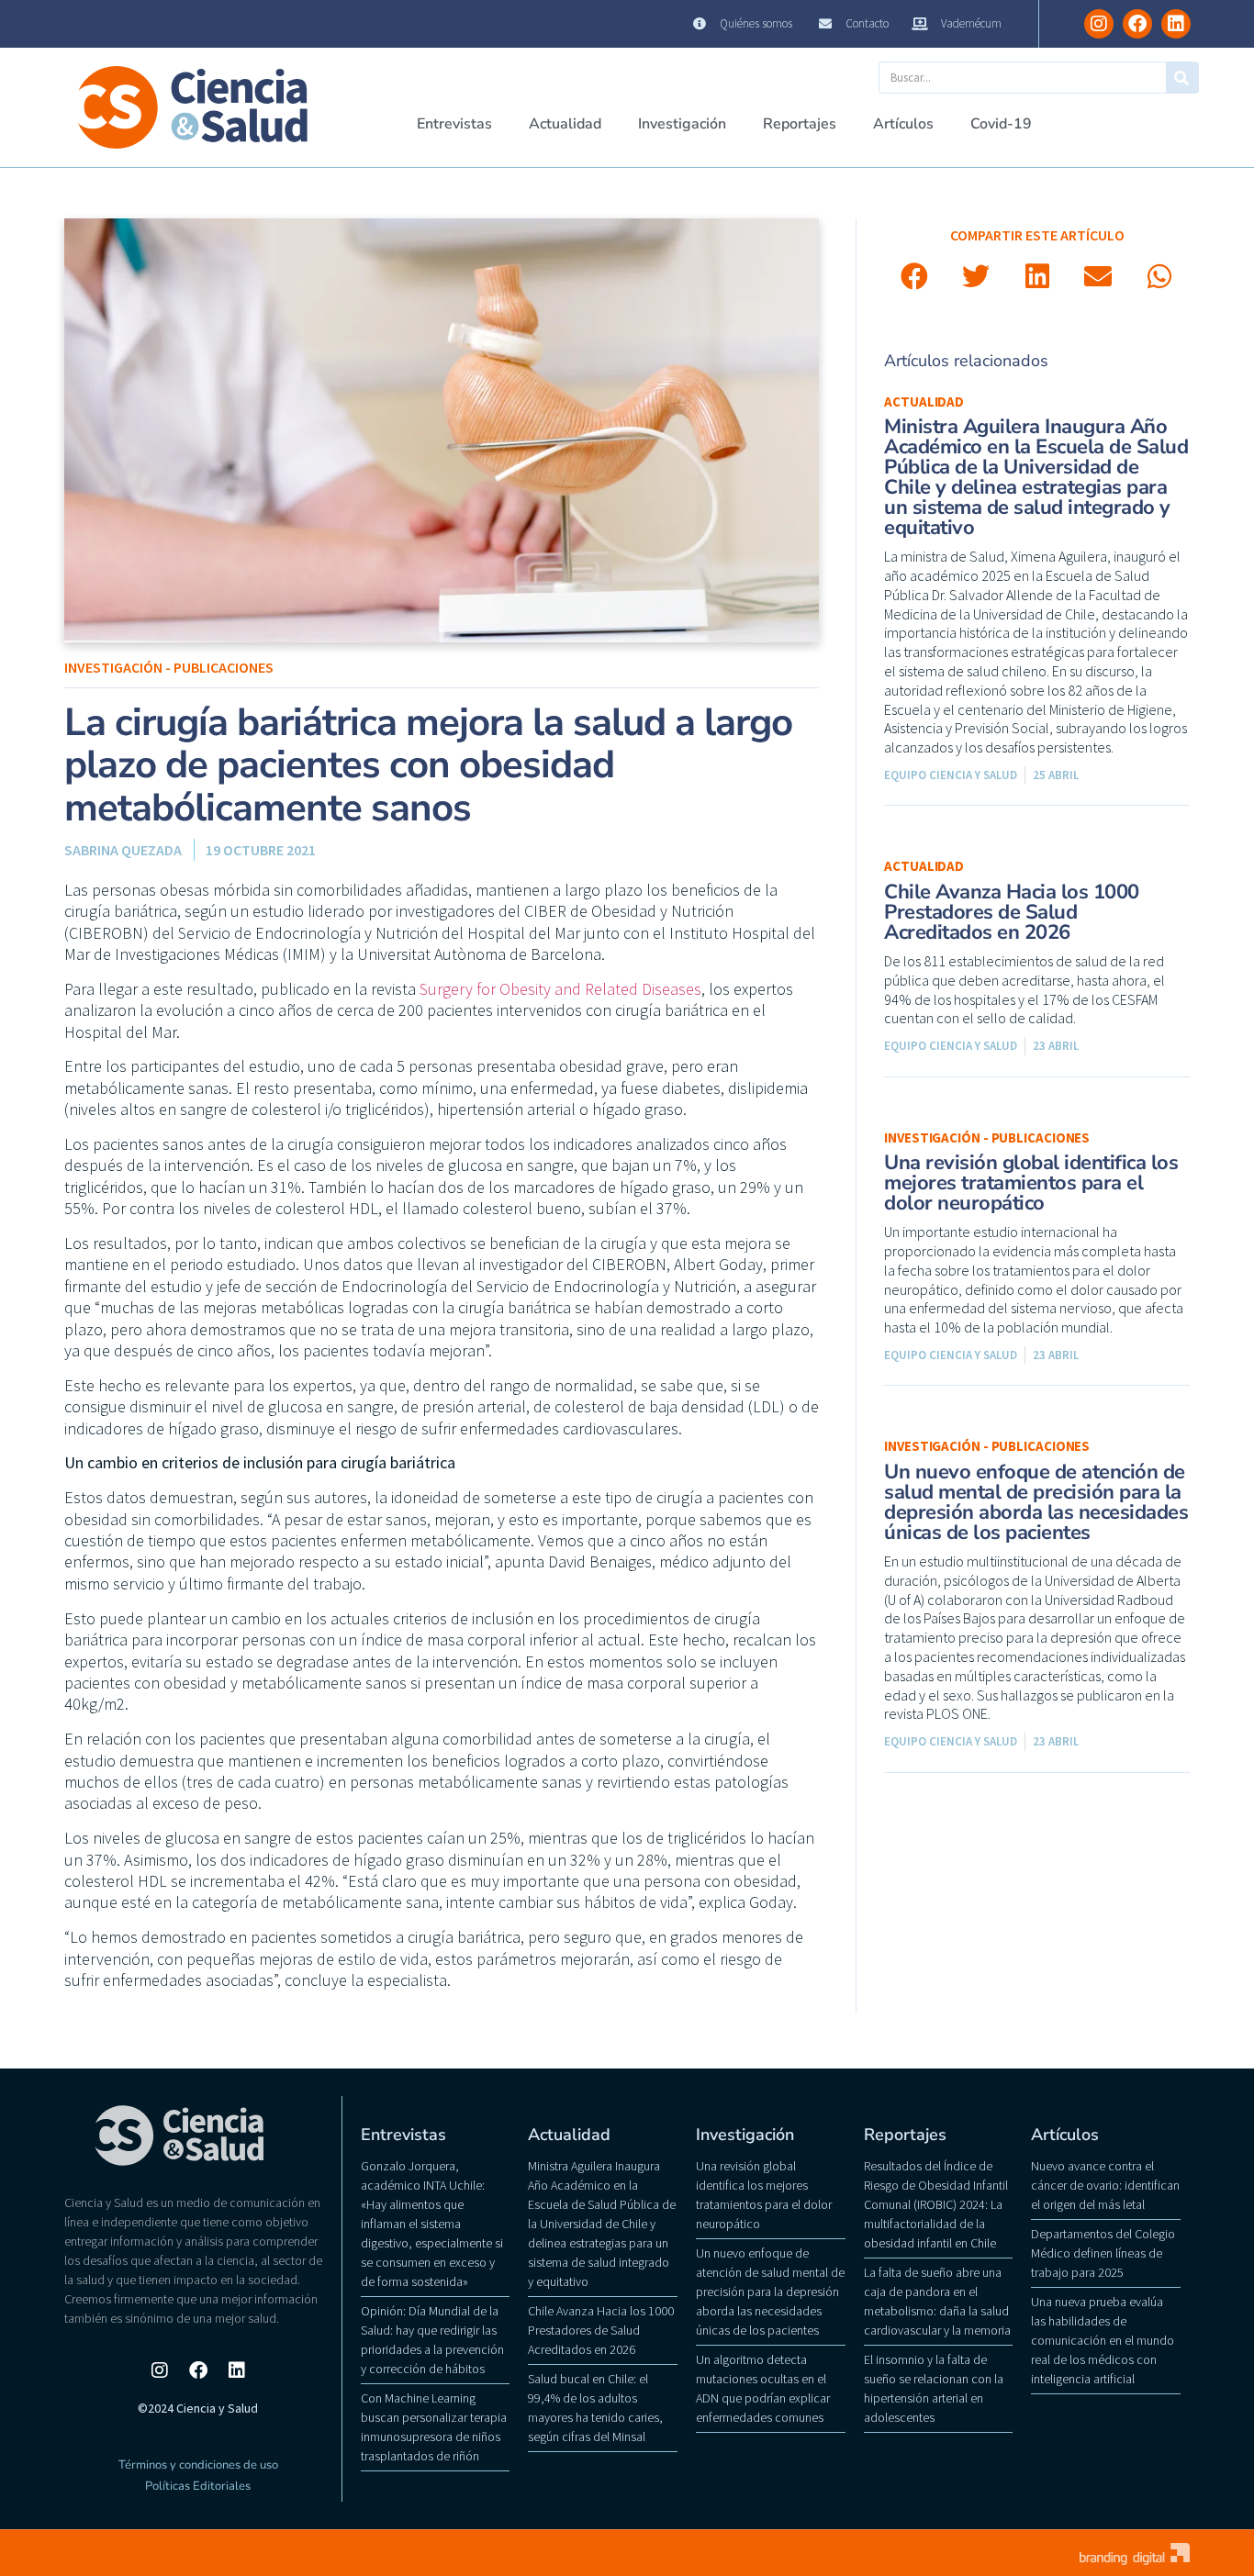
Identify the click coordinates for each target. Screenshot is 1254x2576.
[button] (915, 277)
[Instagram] (1099, 24)
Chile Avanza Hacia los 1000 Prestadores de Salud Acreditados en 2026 (1012, 912)
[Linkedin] (1176, 24)
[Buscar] (1182, 78)
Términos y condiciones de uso (198, 2465)
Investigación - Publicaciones (169, 667)
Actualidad (565, 124)
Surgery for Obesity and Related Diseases (560, 989)
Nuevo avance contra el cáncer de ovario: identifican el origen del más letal (1105, 2185)
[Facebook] (1137, 24)
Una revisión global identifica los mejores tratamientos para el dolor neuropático (1031, 1183)
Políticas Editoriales (198, 2486)
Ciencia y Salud (109, 24)
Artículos (903, 124)
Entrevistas (454, 124)
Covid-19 (1001, 124)
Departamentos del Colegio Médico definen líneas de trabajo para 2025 (1103, 2253)
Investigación (682, 124)
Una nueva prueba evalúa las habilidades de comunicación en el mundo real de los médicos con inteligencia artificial (1103, 2340)
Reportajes (800, 124)
